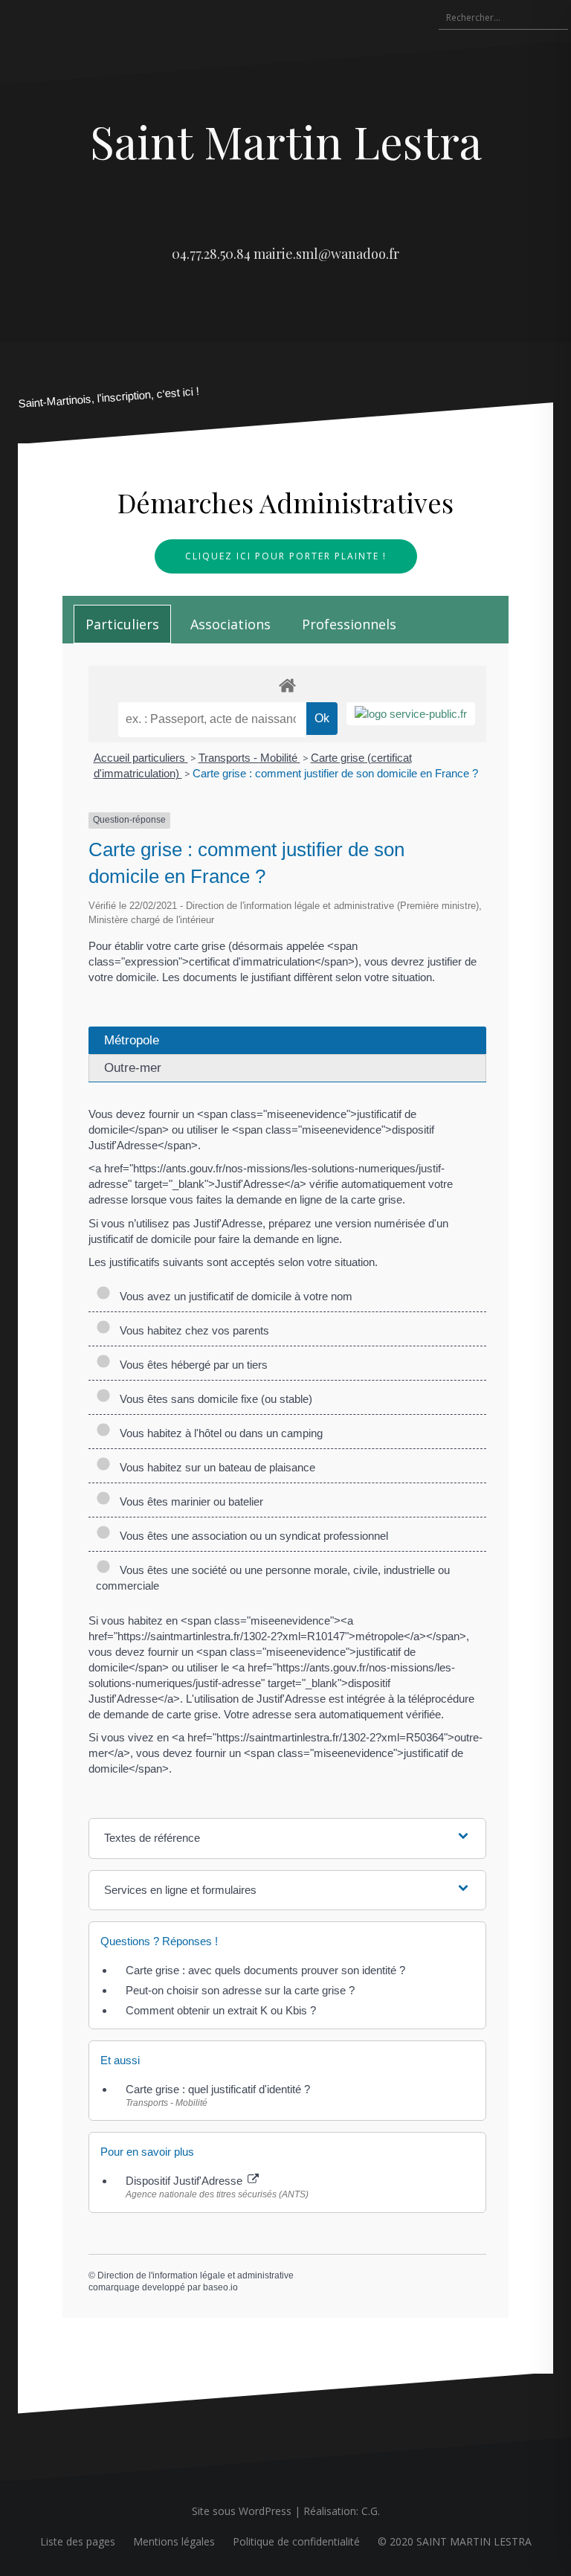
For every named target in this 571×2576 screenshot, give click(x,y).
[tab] (122, 624)
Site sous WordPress (242, 2511)
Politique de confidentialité (296, 2541)
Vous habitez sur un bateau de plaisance (214, 1467)
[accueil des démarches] (287, 685)
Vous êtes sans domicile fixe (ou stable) (213, 1399)
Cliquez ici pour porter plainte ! (286, 556)
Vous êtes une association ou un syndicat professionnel (251, 1536)
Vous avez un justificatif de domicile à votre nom (233, 1296)
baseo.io (220, 2287)
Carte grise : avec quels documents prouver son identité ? (267, 1970)
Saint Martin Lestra (286, 141)
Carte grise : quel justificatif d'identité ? (218, 2089)
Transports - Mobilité (249, 758)
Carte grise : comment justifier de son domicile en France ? (335, 773)
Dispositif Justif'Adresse (186, 2181)
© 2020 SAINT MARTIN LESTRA (455, 2541)
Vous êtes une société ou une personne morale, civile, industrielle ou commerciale (273, 1578)
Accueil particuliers (141, 758)
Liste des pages (78, 2541)
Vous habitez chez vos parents (191, 1330)
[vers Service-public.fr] (411, 714)
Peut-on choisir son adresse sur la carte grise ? (240, 1990)
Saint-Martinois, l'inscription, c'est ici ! (109, 398)
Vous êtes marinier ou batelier (188, 1501)
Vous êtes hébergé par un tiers (191, 1365)
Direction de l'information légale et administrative (196, 2275)
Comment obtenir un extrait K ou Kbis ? (221, 2010)
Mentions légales (174, 2541)
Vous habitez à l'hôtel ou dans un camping (218, 1433)
